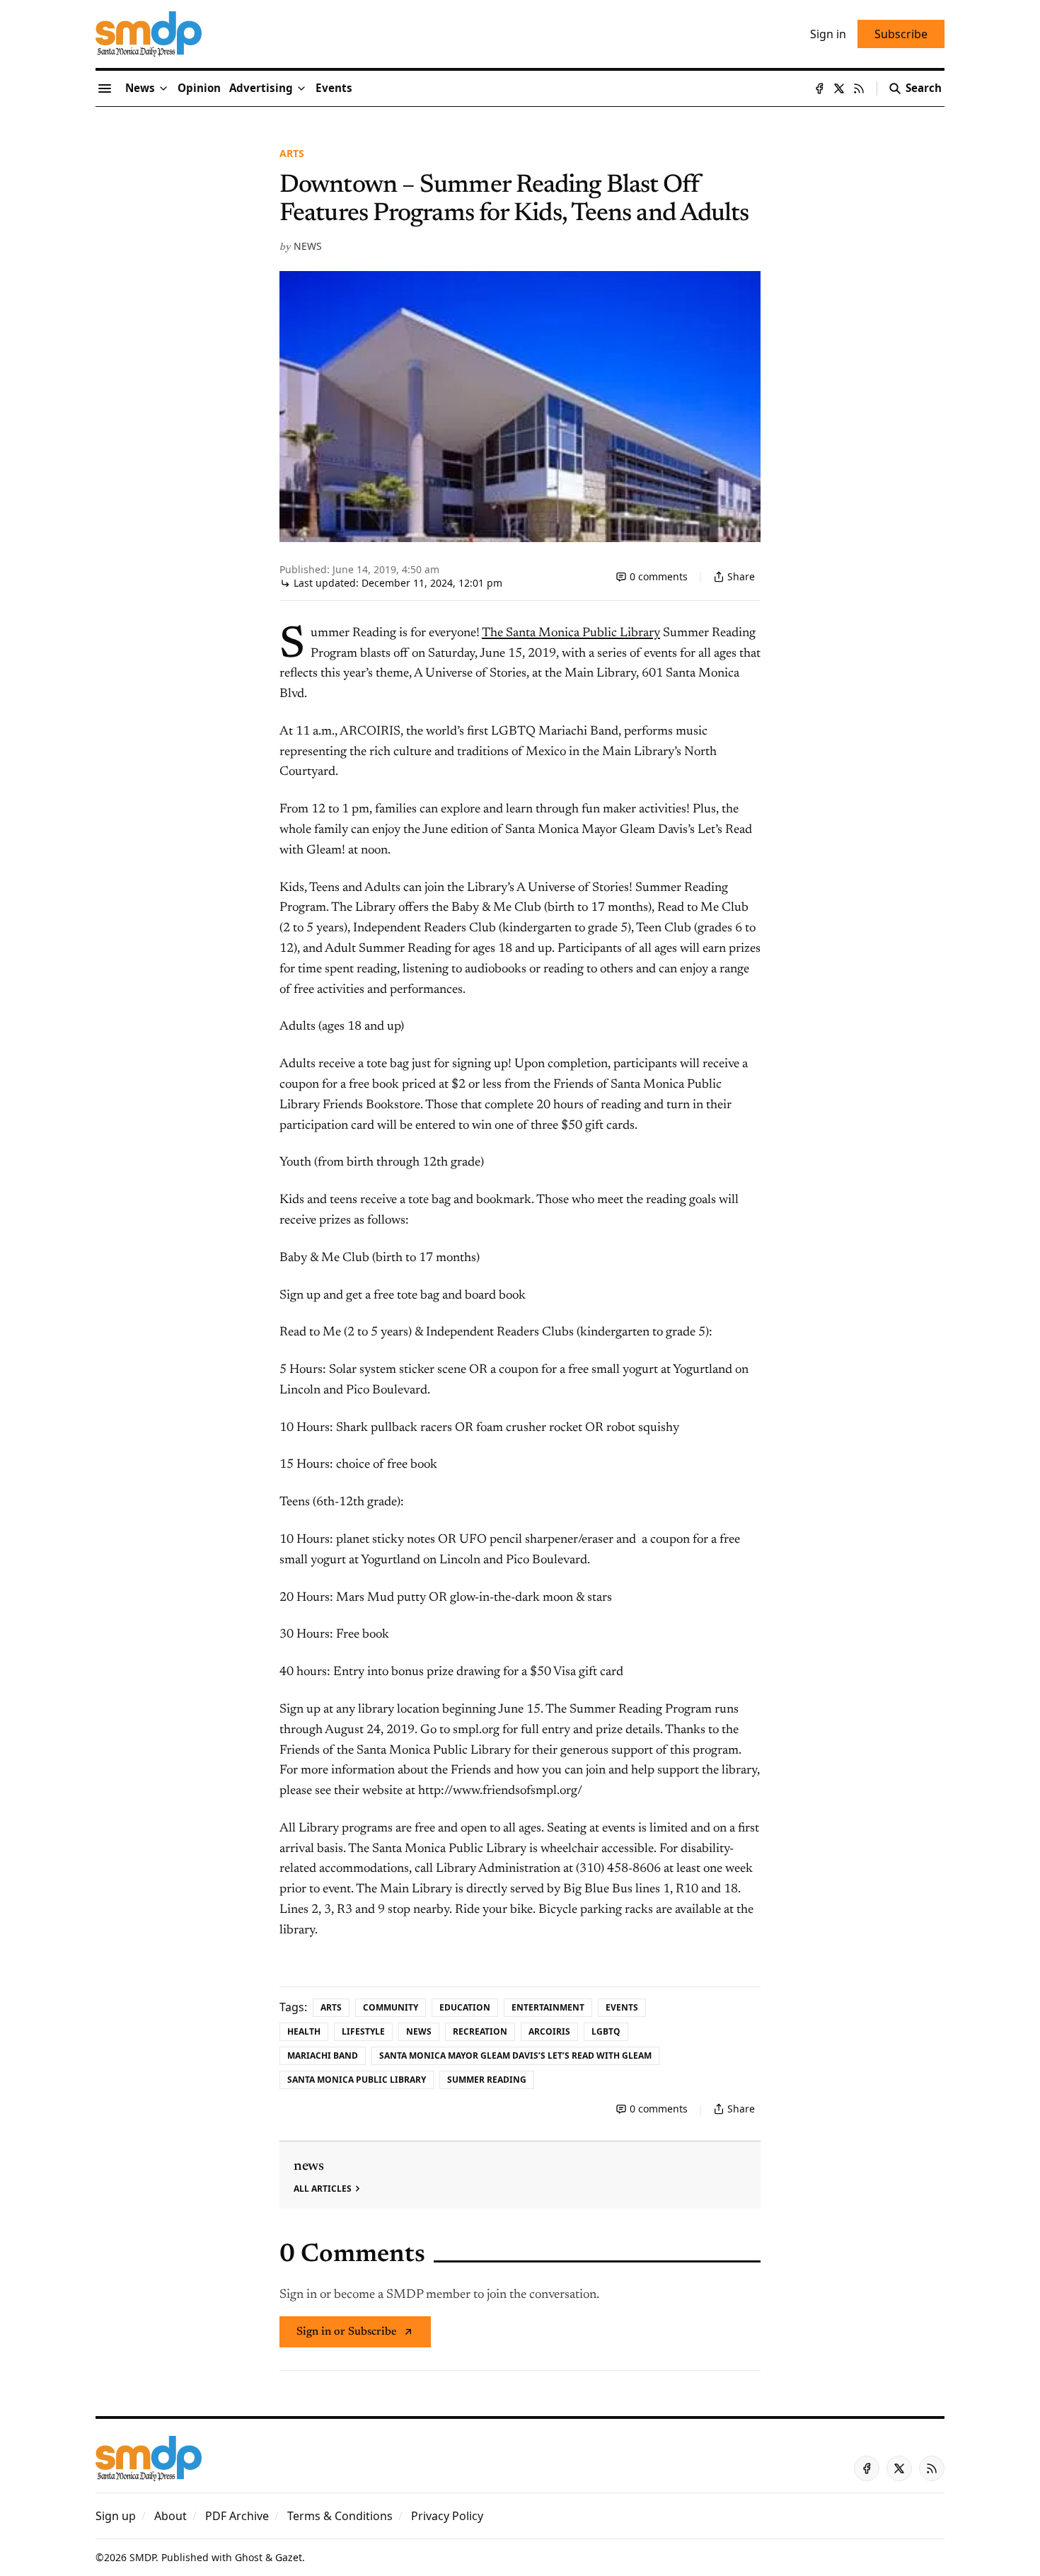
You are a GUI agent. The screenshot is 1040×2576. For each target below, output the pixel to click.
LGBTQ (606, 2031)
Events (622, 2007)
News (419, 2031)
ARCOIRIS (549, 2031)
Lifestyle (363, 2031)
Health (304, 2031)
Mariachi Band (323, 2055)
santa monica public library (357, 2080)
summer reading (487, 2080)
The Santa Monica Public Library (571, 633)
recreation (480, 2031)
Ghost (249, 2557)
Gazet (289, 2557)
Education (465, 2007)
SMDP (143, 2557)
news (308, 246)
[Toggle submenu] (163, 88)
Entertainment (548, 2007)
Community (391, 2007)
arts (292, 153)
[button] (261, 88)
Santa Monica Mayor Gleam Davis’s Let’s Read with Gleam (515, 2055)
